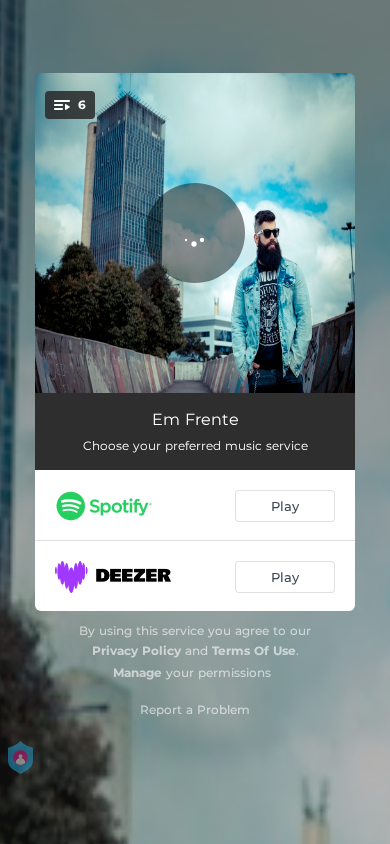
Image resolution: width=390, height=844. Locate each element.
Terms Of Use (254, 650)
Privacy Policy (136, 650)
